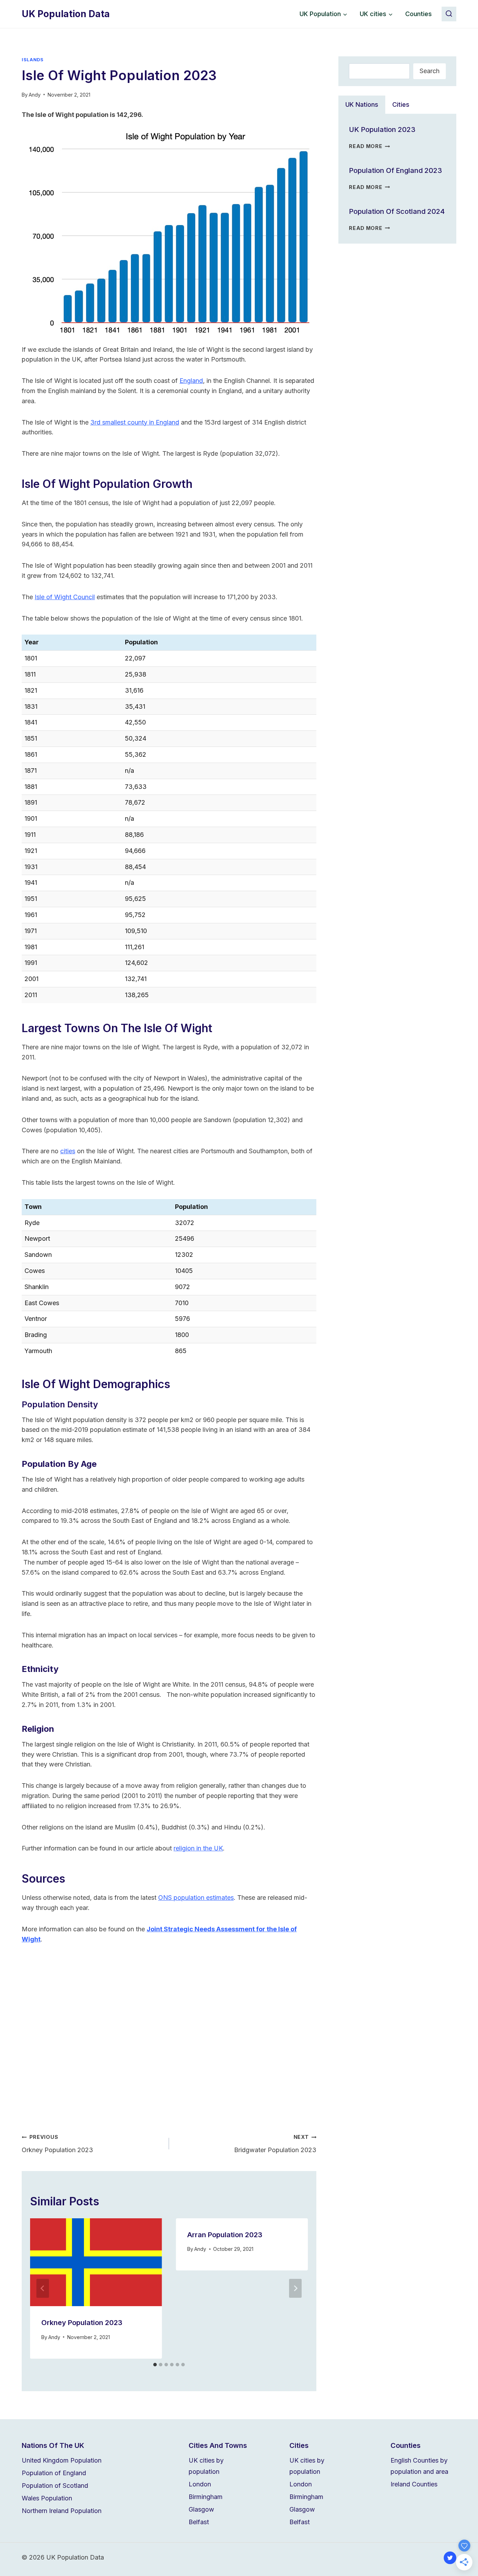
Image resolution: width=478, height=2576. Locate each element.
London (200, 2484)
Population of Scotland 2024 (397, 211)
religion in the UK (198, 1848)
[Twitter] (450, 2558)
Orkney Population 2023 (57, 2144)
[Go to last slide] (43, 2288)
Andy (35, 95)
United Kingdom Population (62, 2460)
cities (68, 1151)
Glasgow (201, 2509)
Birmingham (206, 2497)
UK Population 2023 (382, 129)
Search (430, 71)
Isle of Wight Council (65, 597)
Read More (369, 146)
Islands (33, 60)
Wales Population (47, 2498)
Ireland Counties (414, 2484)
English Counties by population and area (419, 2466)
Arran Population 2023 (225, 2235)
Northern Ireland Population (62, 2511)
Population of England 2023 (395, 170)
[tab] (155, 2365)
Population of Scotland (55, 2486)
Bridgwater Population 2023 (275, 2144)
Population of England (54, 2473)
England (191, 381)
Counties (419, 14)
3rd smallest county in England (135, 422)
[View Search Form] (449, 14)
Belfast (199, 2522)
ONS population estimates (196, 1898)
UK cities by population (206, 2466)
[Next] (295, 2288)
